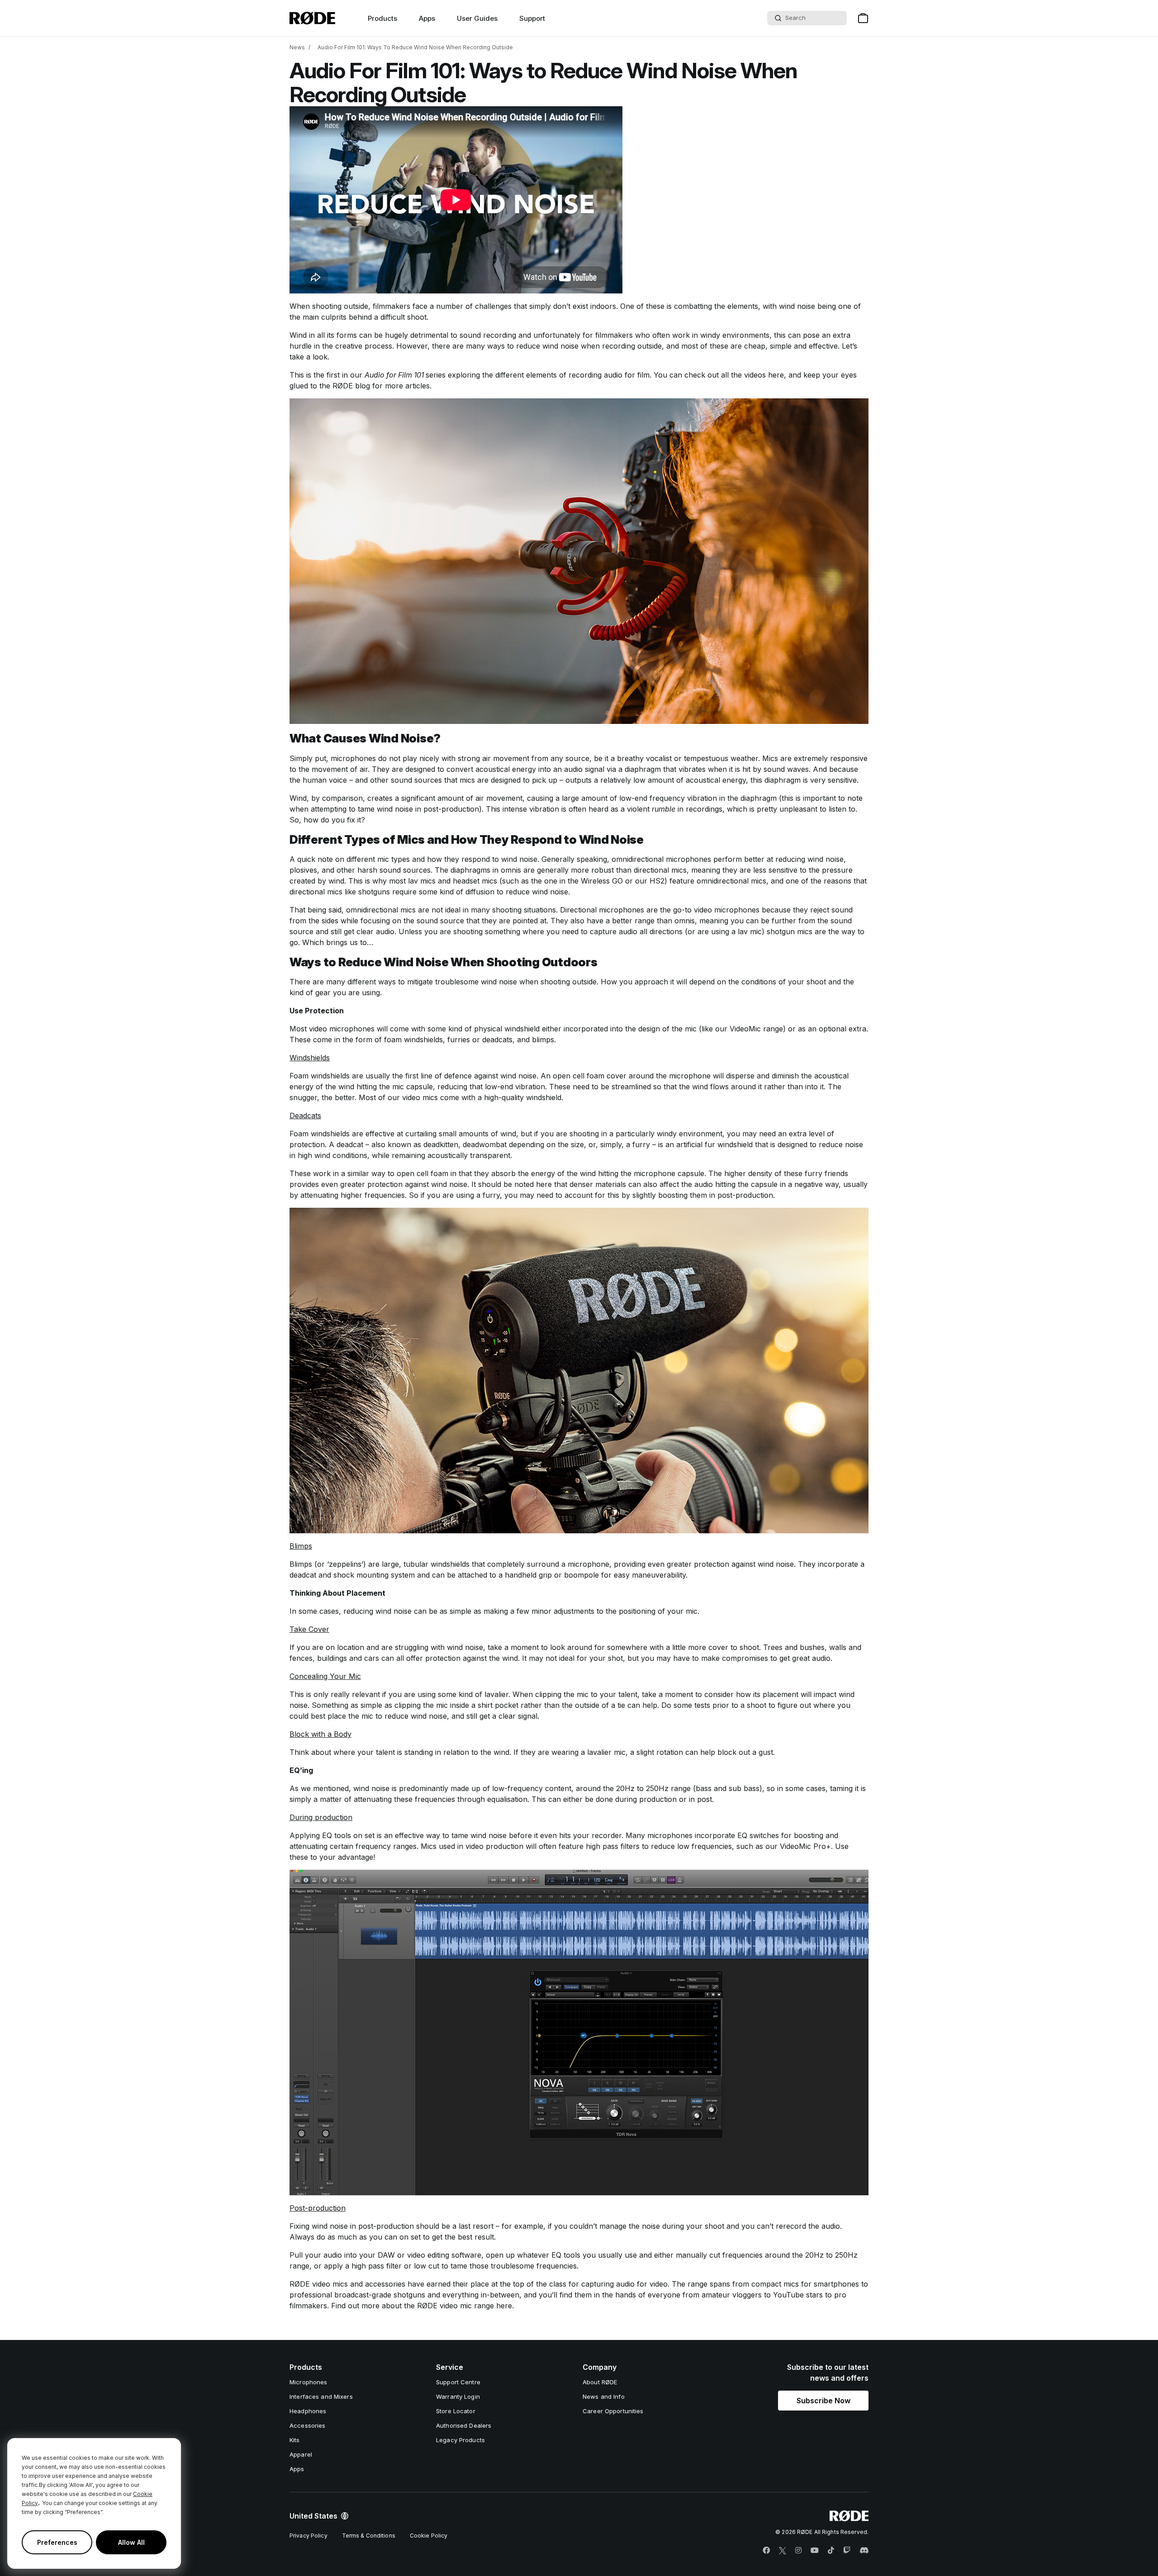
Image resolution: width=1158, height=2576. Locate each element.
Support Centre (458, 2382)
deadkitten (441, 1144)
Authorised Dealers (464, 2425)
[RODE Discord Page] (864, 2551)
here (776, 375)
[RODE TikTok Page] (831, 2551)
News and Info (604, 2396)
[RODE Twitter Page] (783, 2551)
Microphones (308, 2382)
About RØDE (600, 2382)
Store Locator (456, 2411)
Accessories (307, 2425)
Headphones (308, 2411)
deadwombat (485, 1144)
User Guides (477, 18)
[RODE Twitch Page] (847, 2551)
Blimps (301, 1564)
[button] (823, 2401)
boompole (581, 1575)
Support (532, 18)
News (297, 47)
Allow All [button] (131, 2542)
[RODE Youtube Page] (815, 2551)
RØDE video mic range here (465, 2306)
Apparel (301, 2454)
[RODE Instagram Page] (798, 2551)
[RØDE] (312, 18)
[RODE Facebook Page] (766, 2551)
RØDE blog (351, 386)
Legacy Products (460, 2440)
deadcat (350, 1144)
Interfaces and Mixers (321, 2396)
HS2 (657, 881)
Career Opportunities (613, 2411)
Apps (427, 18)
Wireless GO (603, 881)
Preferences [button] (57, 2542)
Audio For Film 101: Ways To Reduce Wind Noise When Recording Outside (415, 47)
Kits (295, 2440)
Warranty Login (458, 2396)
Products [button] (382, 18)
